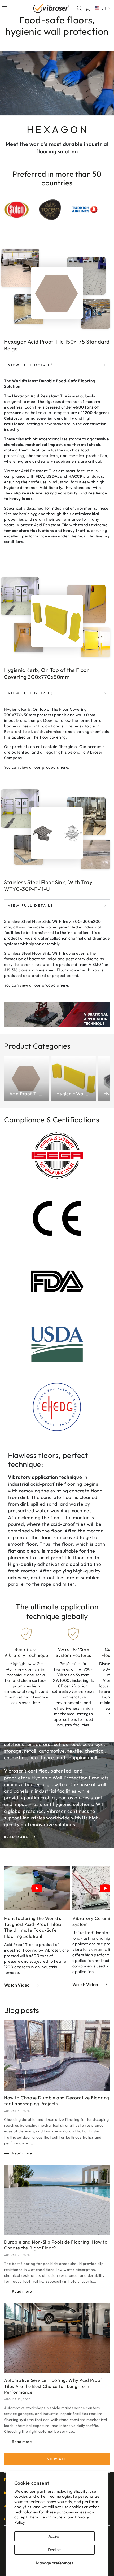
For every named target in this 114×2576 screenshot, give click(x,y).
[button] (79, 8)
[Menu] (4, 8)
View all (57, 2459)
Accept (54, 2536)
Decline (54, 2550)
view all (27, 767)
